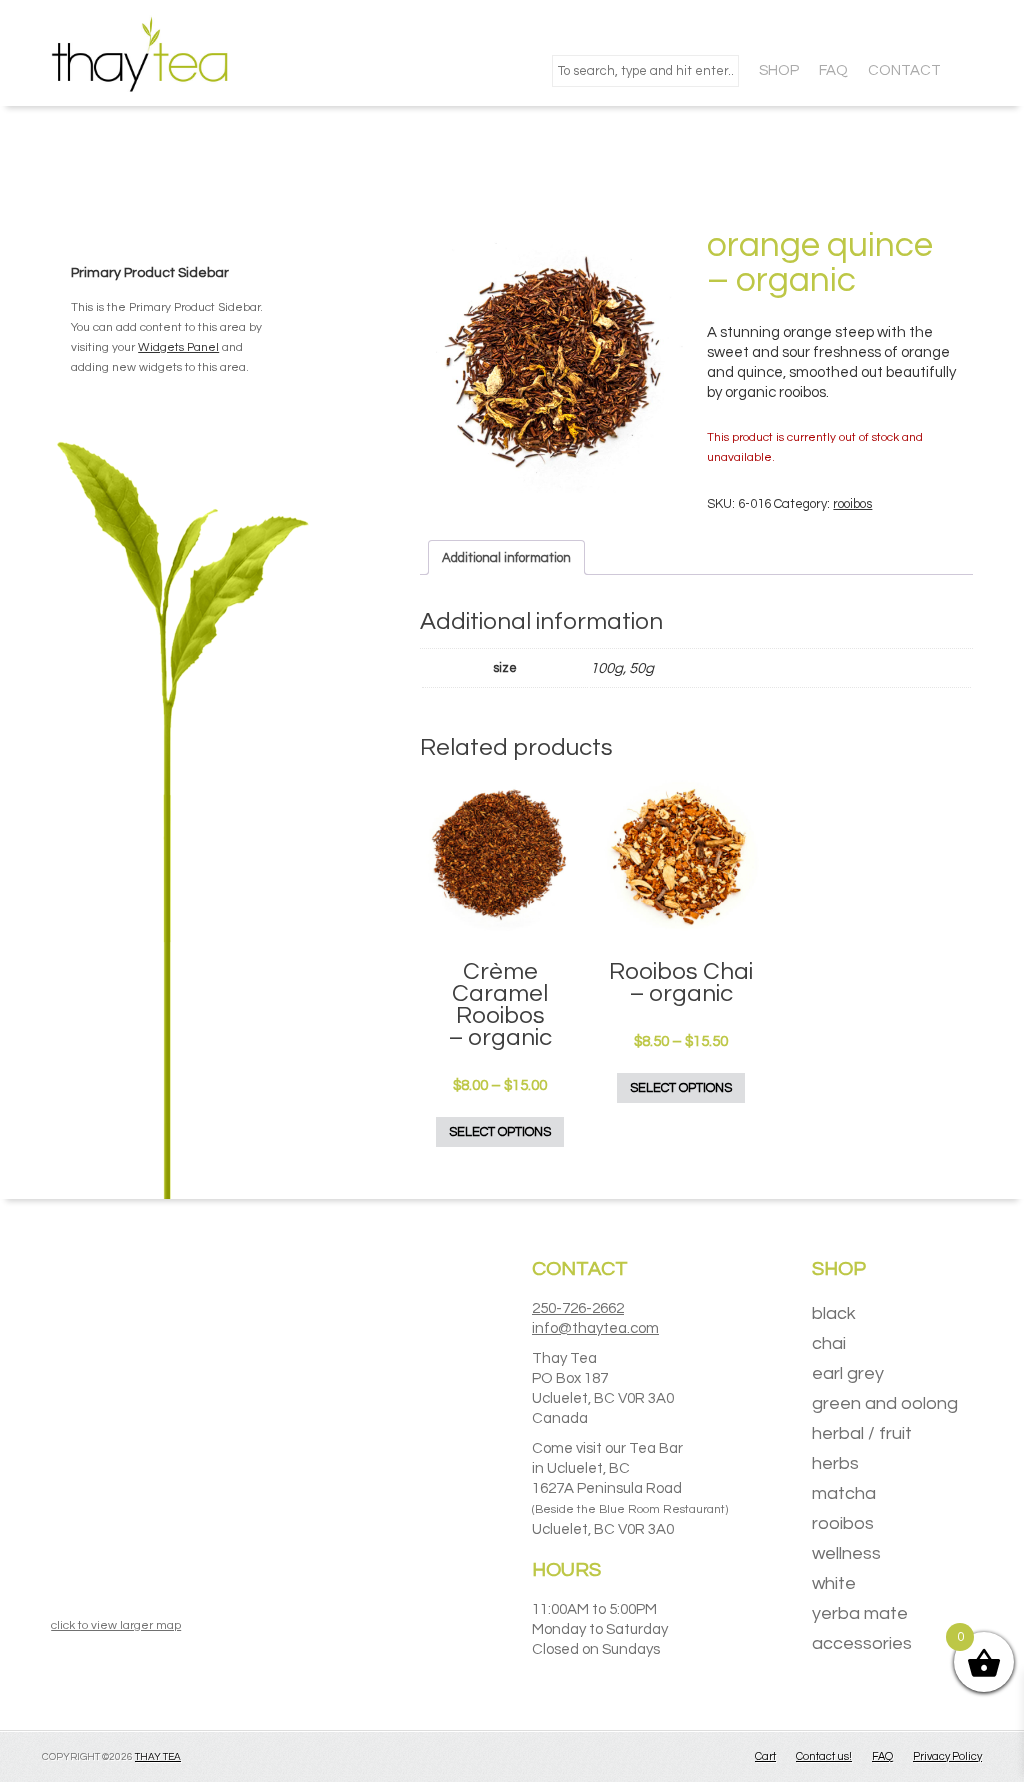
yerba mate (860, 1613)
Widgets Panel (178, 347)
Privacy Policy (947, 1756)
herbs (835, 1463)
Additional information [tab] (506, 558)
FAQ (882, 1756)
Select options (500, 1132)
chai (829, 1343)
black (834, 1313)
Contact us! (824, 1756)
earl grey (848, 1373)
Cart (765, 1756)
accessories (862, 1643)
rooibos (852, 504)
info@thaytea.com (595, 1328)
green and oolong (885, 1403)
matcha (844, 1493)
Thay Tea (158, 1757)
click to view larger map (116, 1625)
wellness (846, 1553)
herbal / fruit (862, 1433)
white (834, 1583)
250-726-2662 (578, 1308)
